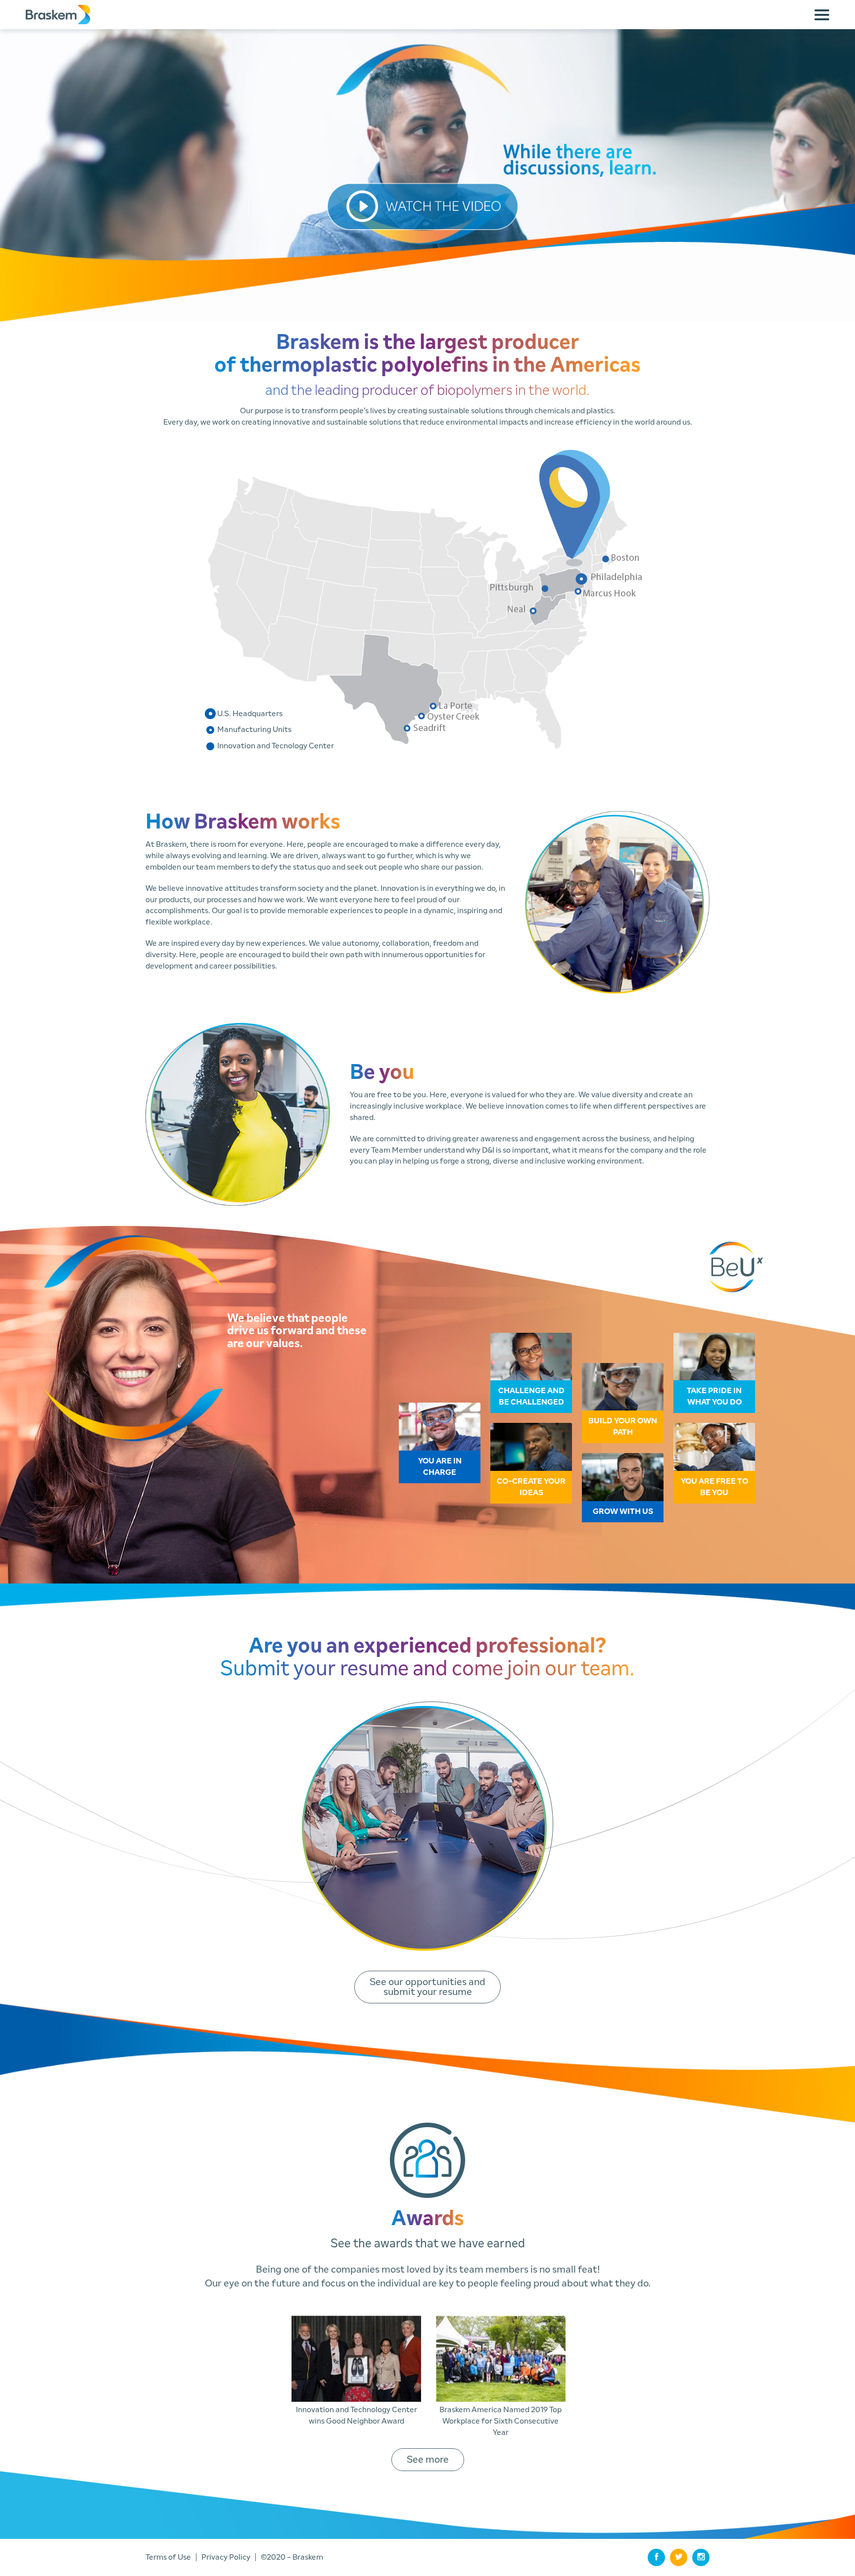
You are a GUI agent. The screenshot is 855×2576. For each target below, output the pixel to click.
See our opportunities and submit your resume (427, 1987)
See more (428, 2460)
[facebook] (656, 2557)
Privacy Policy (226, 2557)
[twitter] (679, 2557)
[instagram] (701, 2557)
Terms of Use (168, 2557)
